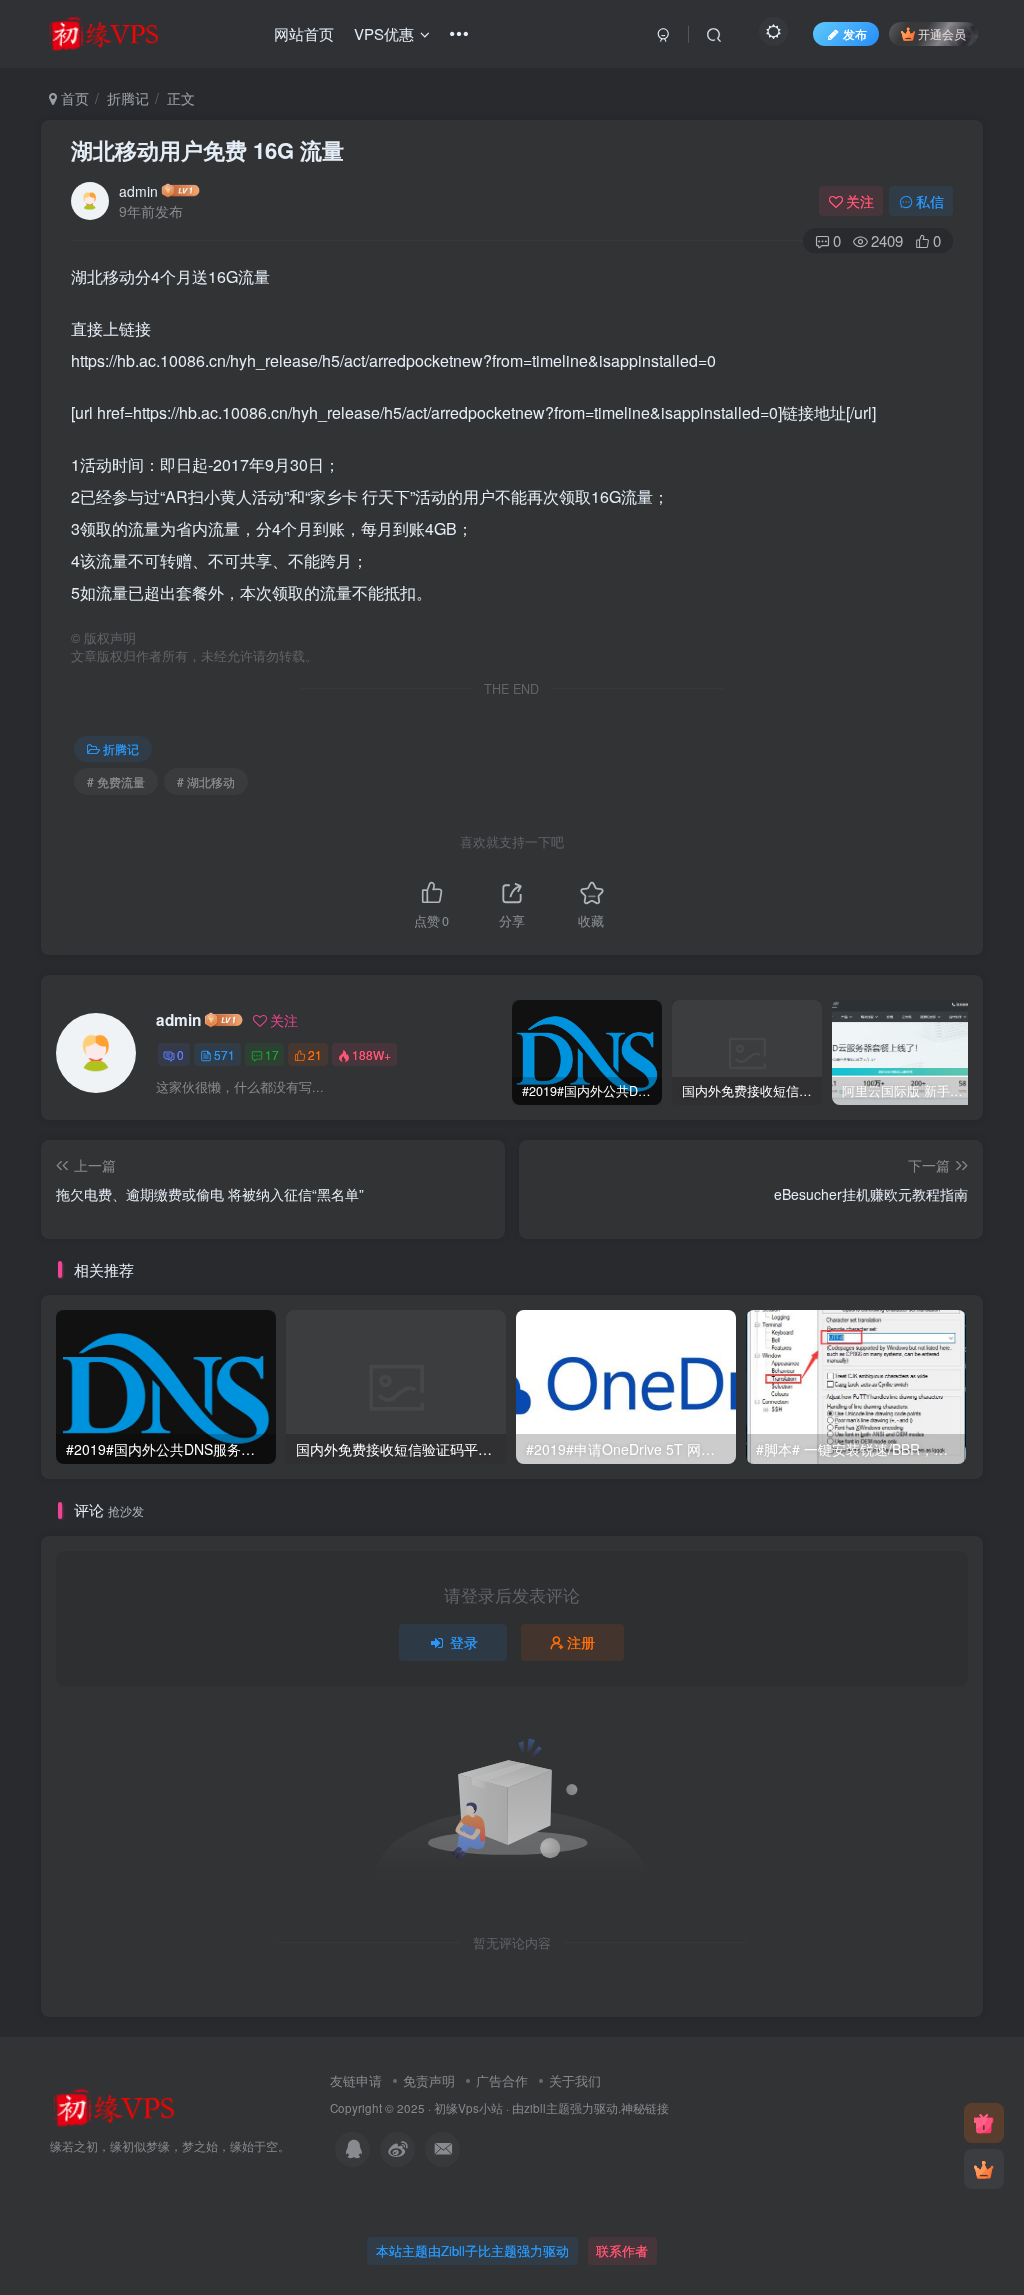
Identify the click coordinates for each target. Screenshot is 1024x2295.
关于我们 (575, 2080)
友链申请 (356, 2080)
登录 (464, 1642)
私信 (930, 201)
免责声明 (429, 2080)
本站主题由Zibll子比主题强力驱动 (472, 2250)
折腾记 (128, 98)
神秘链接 (645, 2108)
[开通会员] (984, 2169)
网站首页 (304, 33)
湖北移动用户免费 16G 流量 (207, 150)
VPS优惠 (384, 33)
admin (138, 191)
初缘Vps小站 (468, 2108)
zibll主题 (547, 2108)
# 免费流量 (116, 781)
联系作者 (622, 2250)
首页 (73, 98)
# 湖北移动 (206, 781)
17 (272, 1054)
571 (224, 1054)
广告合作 (502, 2080)
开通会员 (942, 33)
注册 (581, 1642)
